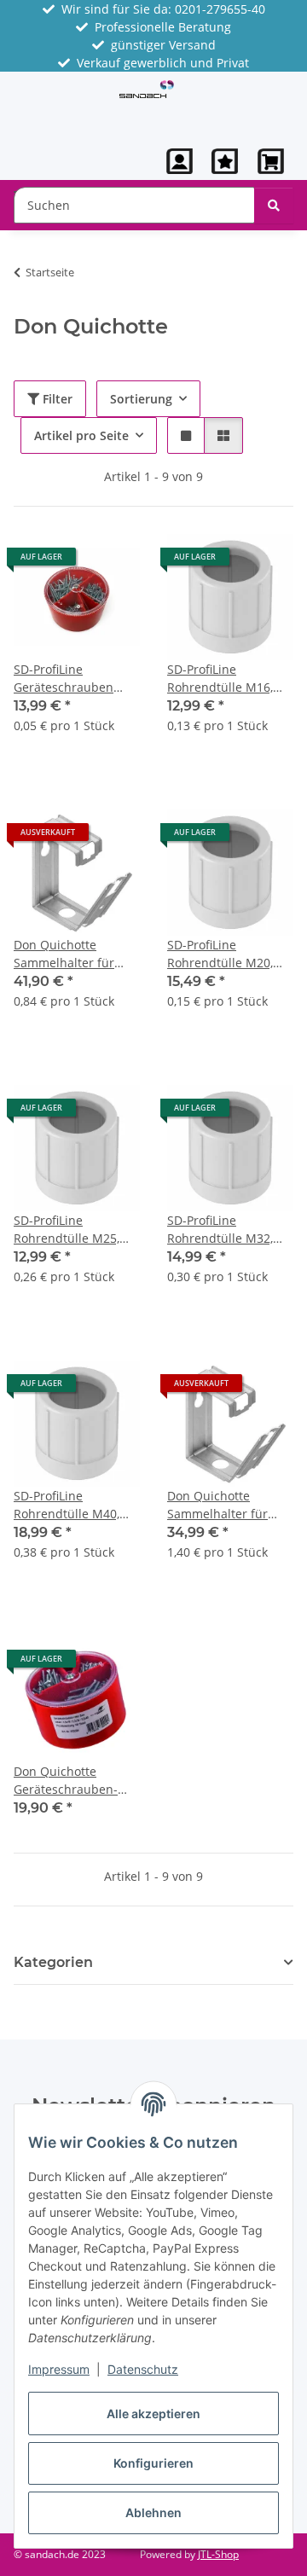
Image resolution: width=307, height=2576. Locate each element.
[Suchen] (274, 205)
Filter (56, 399)
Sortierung (141, 399)
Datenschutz (143, 2369)
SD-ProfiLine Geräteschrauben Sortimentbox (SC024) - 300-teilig (75, 679)
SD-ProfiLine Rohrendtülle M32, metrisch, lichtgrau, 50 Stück (222, 1230)
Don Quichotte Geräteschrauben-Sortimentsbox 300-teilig (69, 1781)
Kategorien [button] (53, 1962)
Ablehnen (153, 2512)
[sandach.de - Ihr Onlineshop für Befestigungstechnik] (147, 87)
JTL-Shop (218, 2554)
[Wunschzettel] (225, 161)
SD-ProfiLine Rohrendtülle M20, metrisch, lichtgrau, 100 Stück (222, 954)
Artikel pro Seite (81, 435)
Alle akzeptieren (153, 2414)
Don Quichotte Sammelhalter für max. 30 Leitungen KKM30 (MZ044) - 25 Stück (224, 1505)
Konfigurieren (153, 2463)
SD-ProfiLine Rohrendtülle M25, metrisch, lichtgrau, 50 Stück (69, 1230)
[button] (180, 161)
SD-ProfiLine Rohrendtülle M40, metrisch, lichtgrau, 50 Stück (69, 1505)
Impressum (59, 2369)
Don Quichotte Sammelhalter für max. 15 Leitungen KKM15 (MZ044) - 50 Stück (70, 954)
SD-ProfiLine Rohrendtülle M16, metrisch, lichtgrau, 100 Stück (222, 679)
